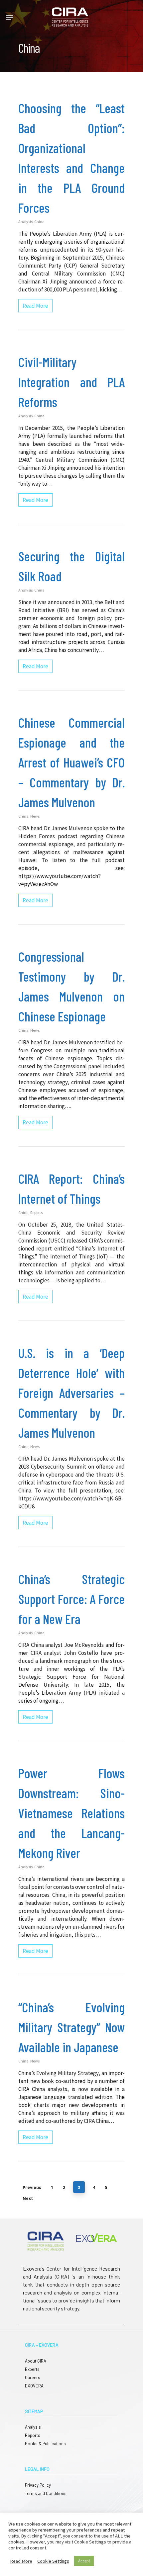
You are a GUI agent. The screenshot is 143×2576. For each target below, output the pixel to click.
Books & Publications (45, 2444)
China (39, 222)
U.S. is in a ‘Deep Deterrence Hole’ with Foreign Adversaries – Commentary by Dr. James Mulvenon (71, 1393)
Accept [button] (84, 2561)
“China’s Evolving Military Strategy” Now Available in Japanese (71, 2027)
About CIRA (36, 2361)
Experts (32, 2369)
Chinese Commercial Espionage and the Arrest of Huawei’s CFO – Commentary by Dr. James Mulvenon (71, 762)
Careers (33, 2377)
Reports (36, 1212)
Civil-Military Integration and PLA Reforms (71, 382)
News (35, 816)
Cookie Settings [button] (53, 2561)
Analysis (25, 222)
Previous (32, 2187)
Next (28, 2198)
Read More (21, 2561)
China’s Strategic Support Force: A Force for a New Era (71, 1599)
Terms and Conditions (46, 2493)
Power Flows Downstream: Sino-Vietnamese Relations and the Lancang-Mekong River (71, 1813)
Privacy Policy (38, 2485)
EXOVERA (34, 2386)
